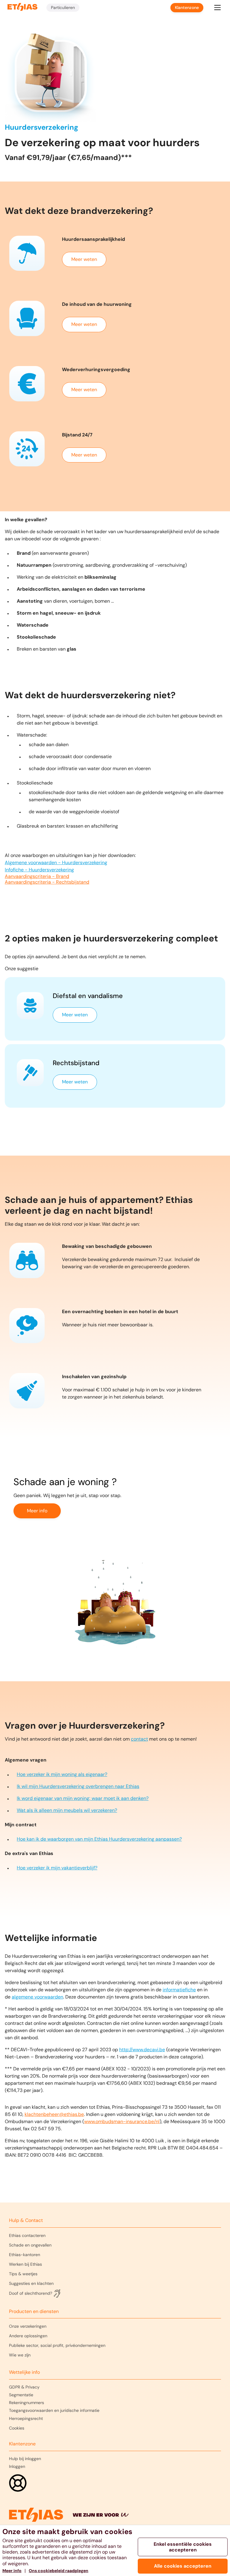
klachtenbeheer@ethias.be (54, 2114)
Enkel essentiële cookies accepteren (183, 2547)
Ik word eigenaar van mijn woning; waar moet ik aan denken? (83, 1798)
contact (139, 1739)
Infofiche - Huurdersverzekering (39, 870)
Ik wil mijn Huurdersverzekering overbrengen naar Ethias (78, 1786)
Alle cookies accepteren (183, 2566)
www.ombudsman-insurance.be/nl (122, 2121)
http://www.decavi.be (142, 2050)
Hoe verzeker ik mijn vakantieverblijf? (57, 1868)
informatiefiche (179, 1990)
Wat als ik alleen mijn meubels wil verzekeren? (67, 1810)
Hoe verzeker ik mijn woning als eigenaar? (62, 1774)
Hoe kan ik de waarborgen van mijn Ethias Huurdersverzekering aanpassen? (99, 1839)
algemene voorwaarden (37, 1997)
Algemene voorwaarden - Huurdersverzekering (56, 863)
